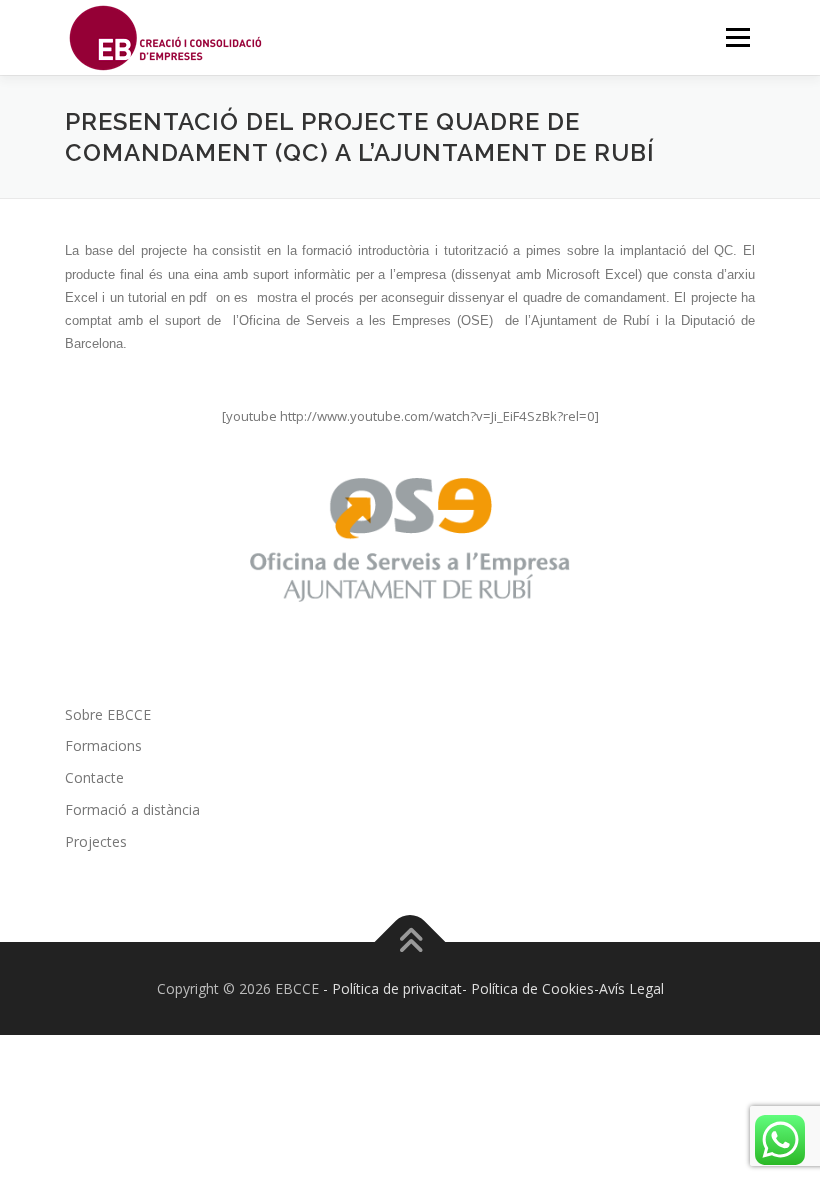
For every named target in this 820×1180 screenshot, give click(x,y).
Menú (737, 37)
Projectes (96, 841)
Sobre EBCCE (108, 714)
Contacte (94, 777)
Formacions (103, 745)
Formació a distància (132, 809)
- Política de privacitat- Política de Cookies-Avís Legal (493, 988)
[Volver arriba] (410, 941)
